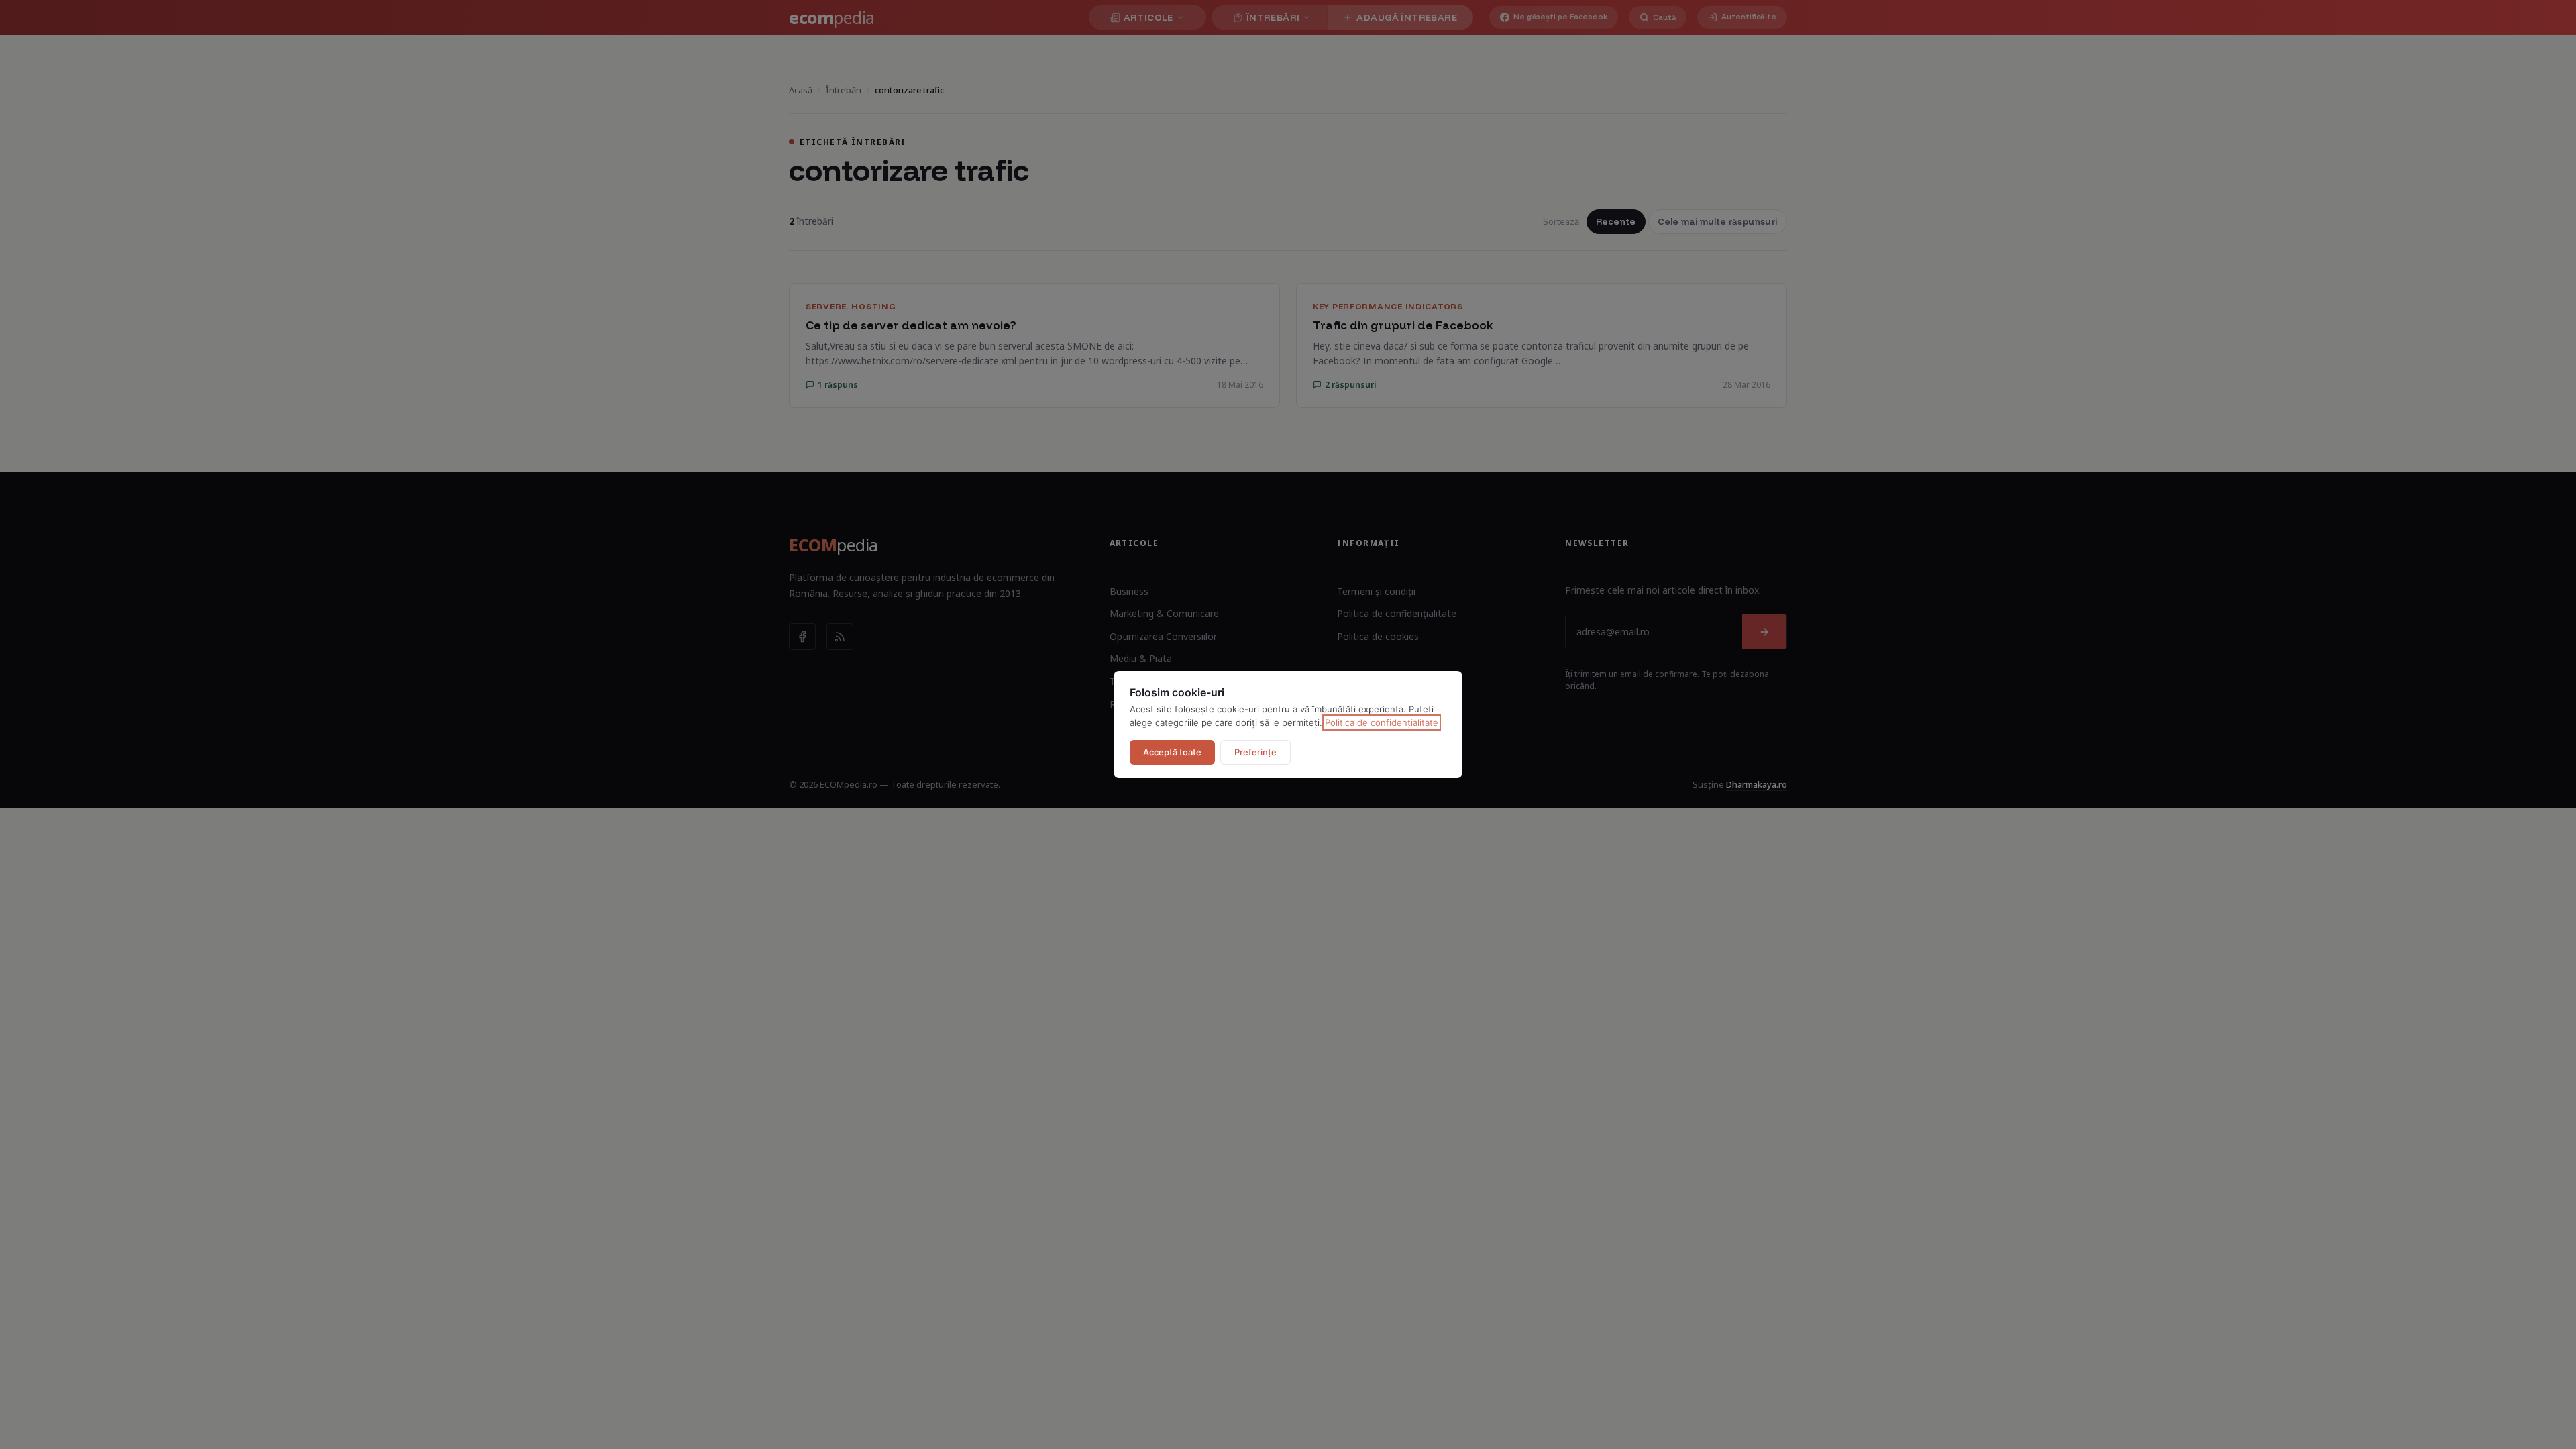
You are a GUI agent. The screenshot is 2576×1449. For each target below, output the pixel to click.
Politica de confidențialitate (1382, 722)
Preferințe (1255, 752)
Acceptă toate (1172, 752)
